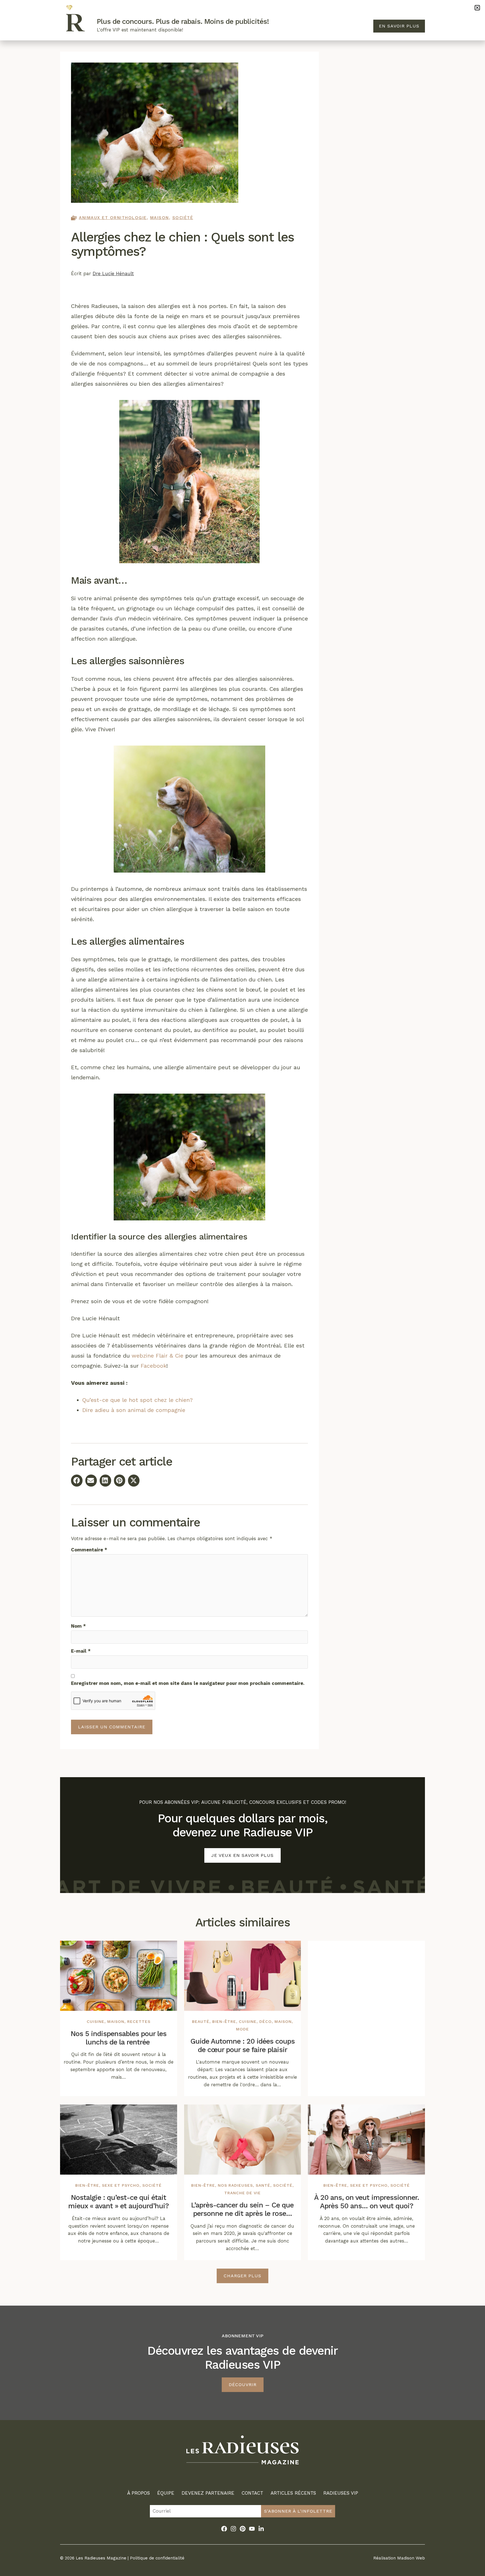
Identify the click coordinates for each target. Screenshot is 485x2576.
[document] (242, 1288)
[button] (477, 8)
